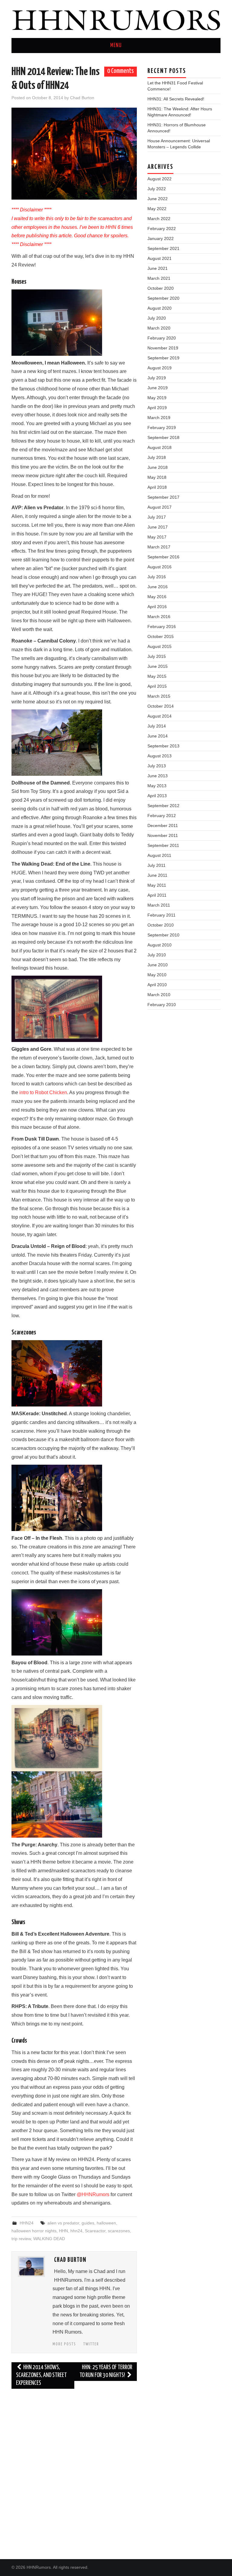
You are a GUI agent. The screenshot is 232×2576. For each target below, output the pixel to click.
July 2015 (157, 656)
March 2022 (159, 219)
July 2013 (157, 766)
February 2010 (162, 1005)
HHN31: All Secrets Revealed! (176, 99)
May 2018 (157, 477)
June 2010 (158, 965)
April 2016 (157, 607)
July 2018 (157, 457)
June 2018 (158, 467)
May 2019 (157, 398)
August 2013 (159, 756)
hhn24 (76, 2231)
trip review (21, 2239)
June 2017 (158, 527)
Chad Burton (82, 98)
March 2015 (159, 696)
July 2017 (157, 517)
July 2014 (157, 726)
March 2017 (159, 547)
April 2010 (157, 985)
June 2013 (158, 776)
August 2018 (159, 447)
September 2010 (163, 935)
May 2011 (157, 885)
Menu (116, 46)
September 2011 (163, 845)
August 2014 (159, 716)
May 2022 (157, 209)
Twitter (91, 2344)
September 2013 (163, 746)
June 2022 (158, 199)
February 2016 (162, 627)
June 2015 (158, 666)
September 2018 (163, 437)
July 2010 (157, 955)
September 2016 (163, 557)
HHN (63, 2231)
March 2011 (159, 905)
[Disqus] (74, 2469)
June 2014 (158, 736)
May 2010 (157, 975)
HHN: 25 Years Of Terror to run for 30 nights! (106, 2371)
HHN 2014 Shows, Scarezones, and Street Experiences (41, 2375)
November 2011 (163, 835)
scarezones (119, 2231)
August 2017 (159, 507)
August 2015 (159, 646)
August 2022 (159, 179)
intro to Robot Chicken (43, 1092)
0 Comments (121, 71)
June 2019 (158, 388)
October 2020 (161, 288)
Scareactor (95, 2231)
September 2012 (163, 806)
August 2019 (159, 368)
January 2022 (161, 238)
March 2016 (159, 617)
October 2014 (161, 706)
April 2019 (157, 408)
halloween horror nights (34, 2231)
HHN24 (27, 2223)
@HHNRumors (93, 2194)
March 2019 (159, 418)
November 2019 (163, 348)
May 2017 (157, 537)
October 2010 (161, 925)
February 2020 (162, 338)
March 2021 (159, 278)
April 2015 (157, 686)
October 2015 (161, 636)
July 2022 (157, 189)
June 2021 (158, 268)
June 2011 (157, 875)
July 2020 (157, 318)
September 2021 (163, 248)
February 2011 (161, 915)
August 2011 (159, 855)
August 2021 (159, 258)
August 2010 (159, 945)
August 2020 (159, 308)
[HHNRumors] (116, 19)
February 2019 (162, 428)
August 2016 (159, 567)
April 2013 (157, 796)
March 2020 (159, 328)
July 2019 (157, 378)
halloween (106, 2223)
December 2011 (163, 826)
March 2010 (159, 995)
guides (88, 2223)
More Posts (64, 2344)
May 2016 (157, 597)
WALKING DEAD (49, 2239)
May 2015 (157, 676)
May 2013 (157, 786)
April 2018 (157, 487)
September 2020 (163, 298)
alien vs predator (63, 2223)
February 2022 (162, 229)
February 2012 (162, 816)
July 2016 (157, 577)
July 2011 (156, 865)
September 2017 (163, 497)
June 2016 (158, 587)
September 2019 (163, 358)
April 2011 (157, 895)
